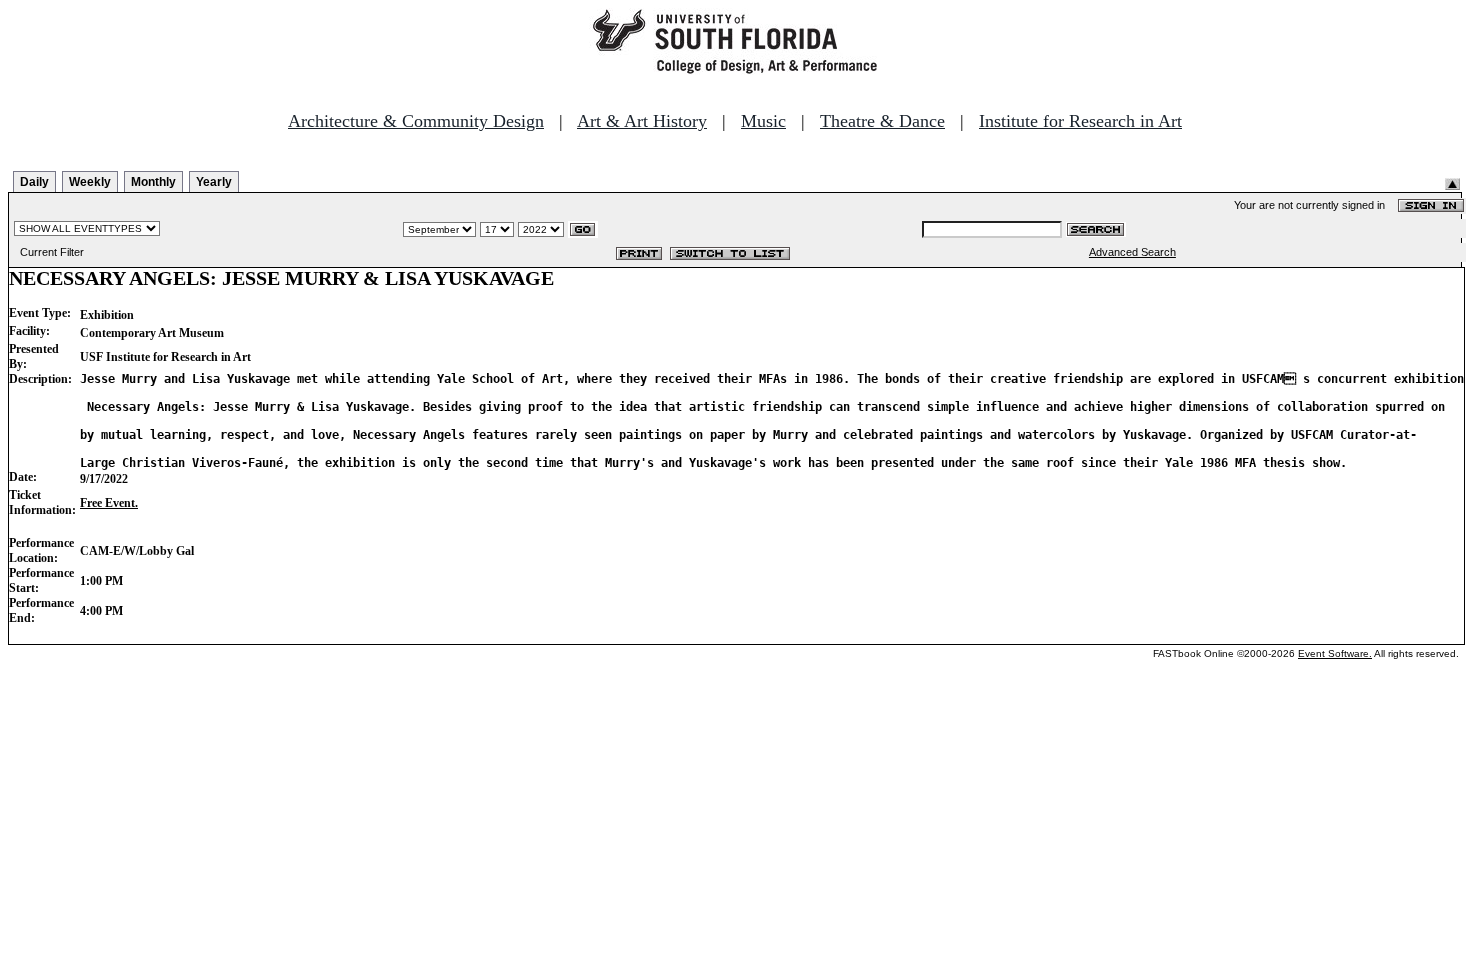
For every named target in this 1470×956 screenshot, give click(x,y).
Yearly (214, 182)
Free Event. (109, 503)
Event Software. (1335, 653)
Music (763, 121)
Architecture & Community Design (416, 121)
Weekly (90, 182)
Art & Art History (642, 121)
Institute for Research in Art (1080, 121)
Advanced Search (1132, 252)
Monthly (153, 182)
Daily (34, 182)
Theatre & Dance (882, 121)
